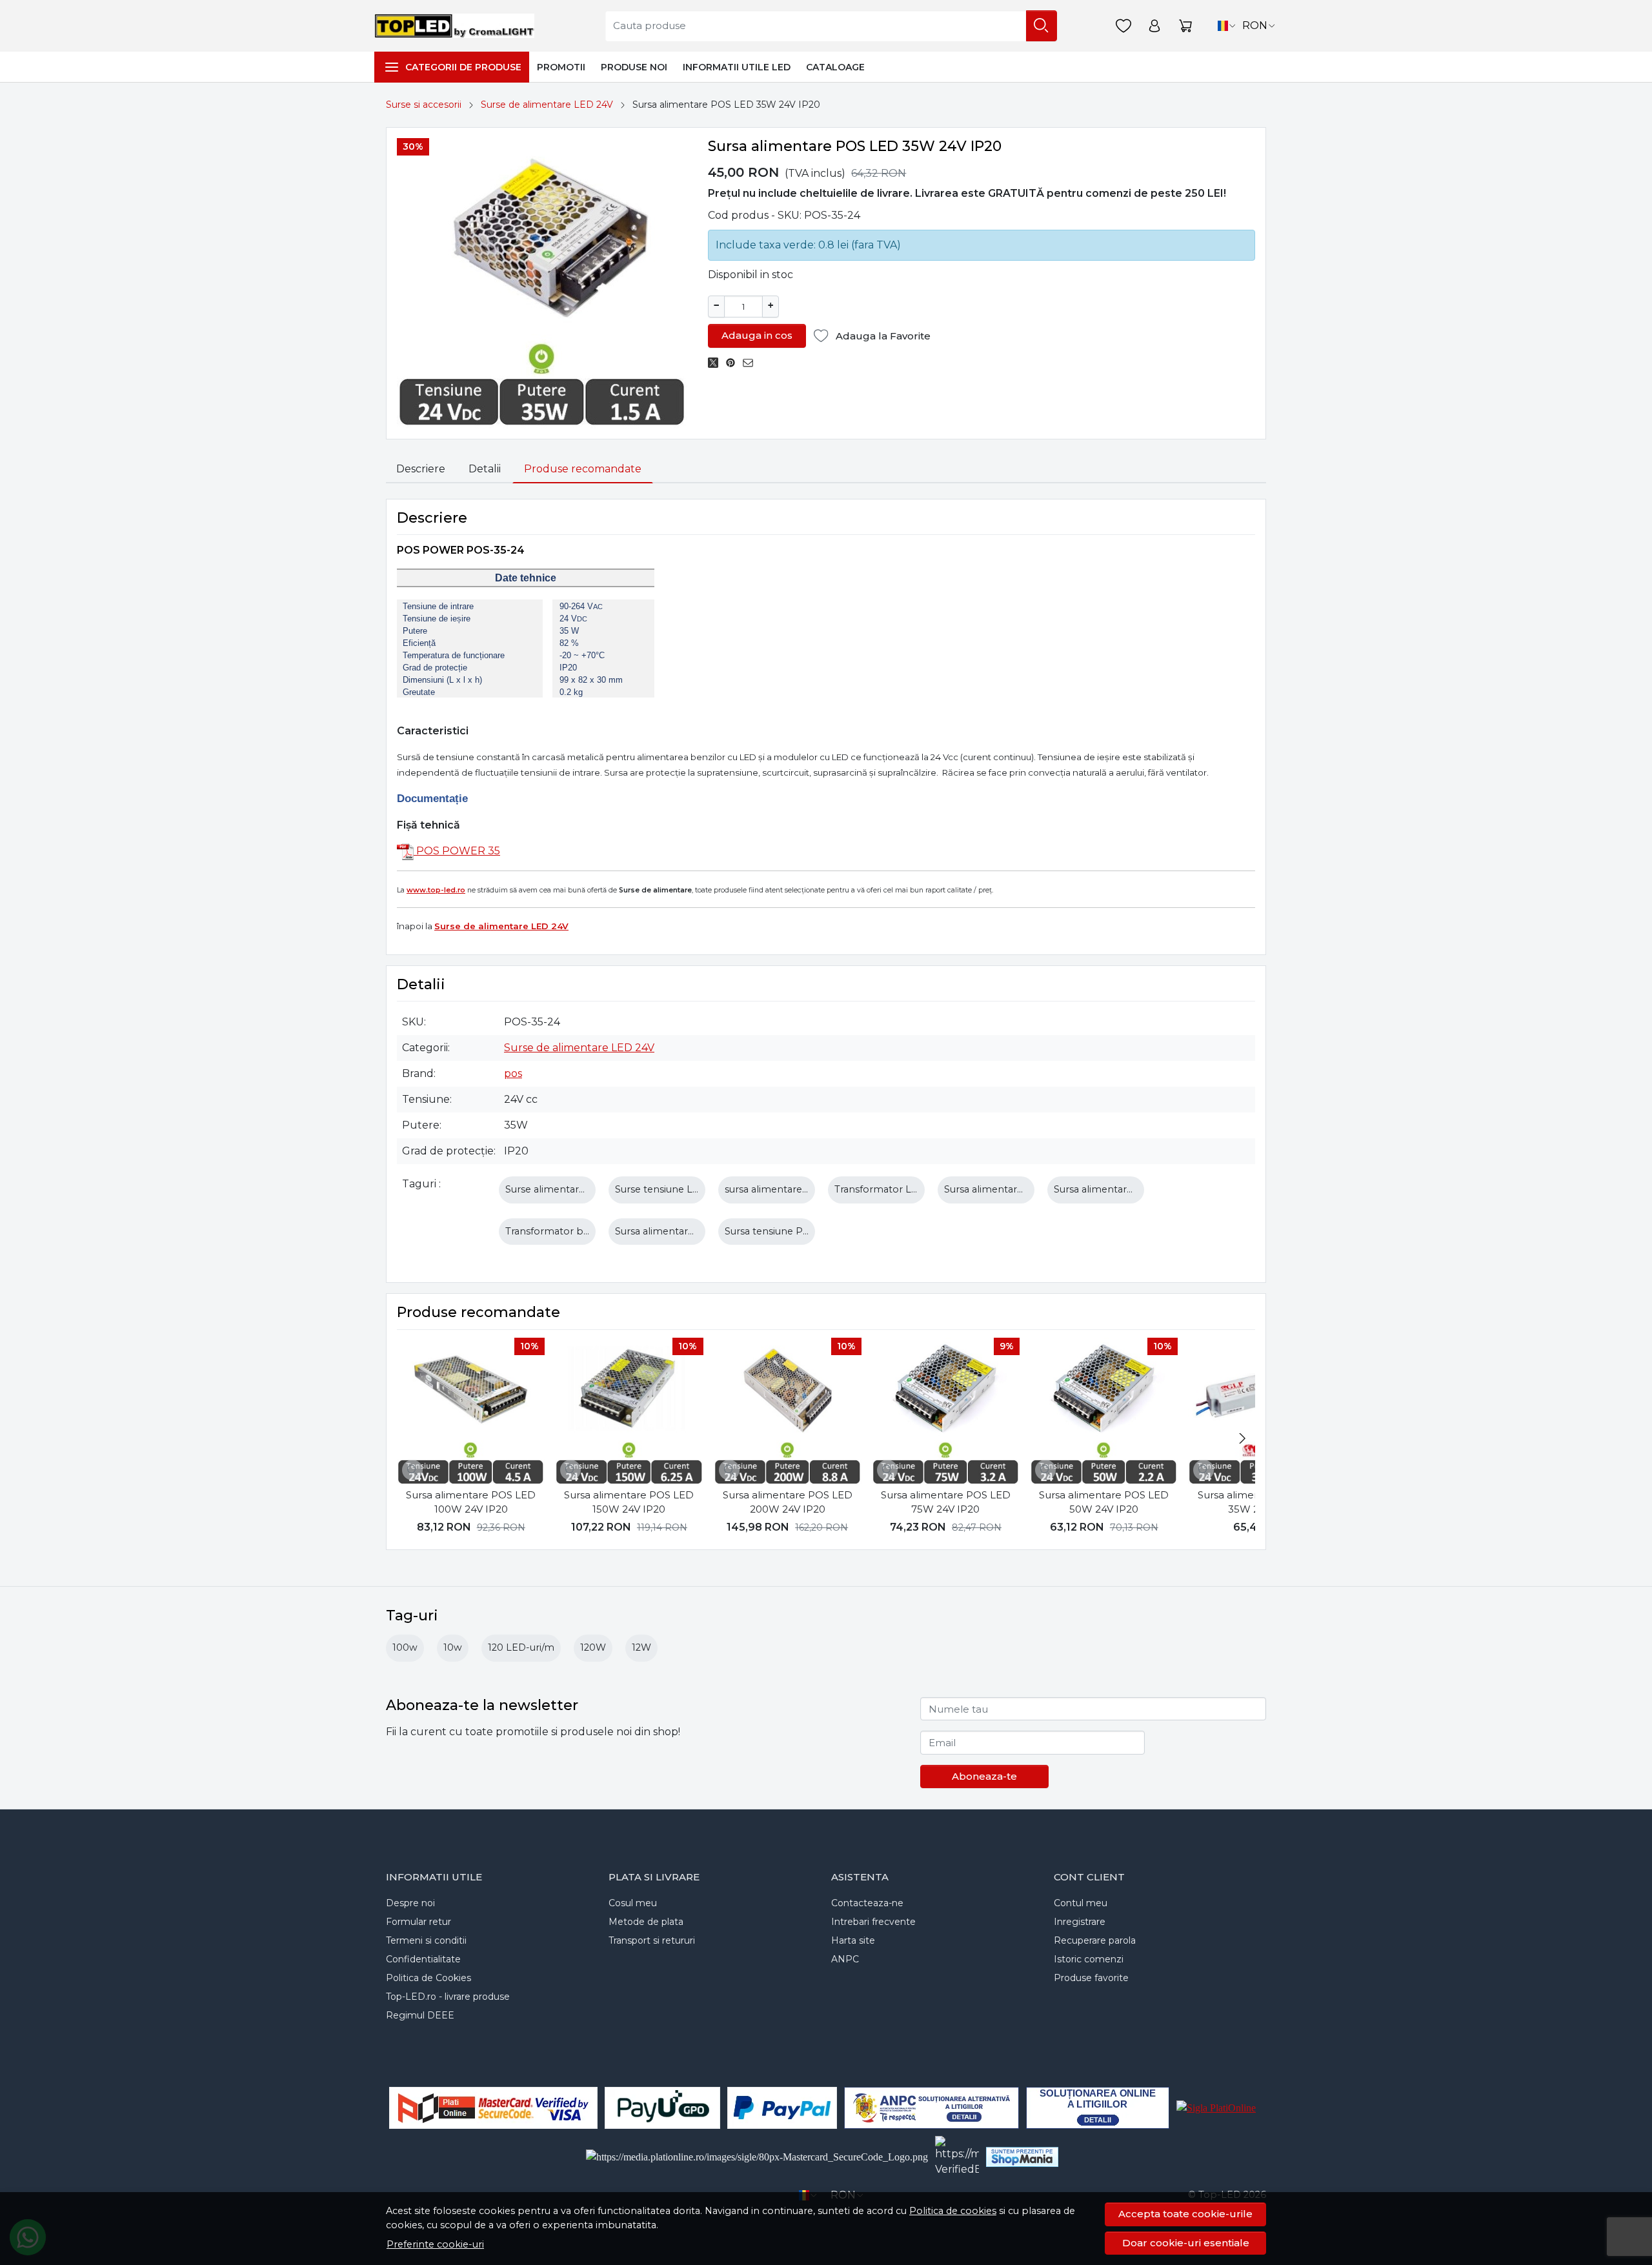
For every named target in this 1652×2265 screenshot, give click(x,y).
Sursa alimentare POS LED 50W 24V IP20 (1104, 1502)
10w (453, 1647)
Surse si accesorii (424, 105)
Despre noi (410, 1903)
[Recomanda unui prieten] (751, 363)
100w (405, 1647)
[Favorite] (1123, 26)
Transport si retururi (652, 1940)
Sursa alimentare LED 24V (675, 1231)
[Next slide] (1242, 1438)
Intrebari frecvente (873, 1922)
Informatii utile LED (737, 67)
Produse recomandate (583, 469)
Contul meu (1081, 1903)
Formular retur (418, 1922)
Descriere (421, 469)
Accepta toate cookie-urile (1185, 2214)
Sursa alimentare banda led (1118, 1189)
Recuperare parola (1095, 1940)
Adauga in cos (757, 335)
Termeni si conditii (426, 1940)
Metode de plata (646, 1922)
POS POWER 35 (457, 851)
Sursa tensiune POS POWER (792, 1231)
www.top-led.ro (436, 890)
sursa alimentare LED (775, 1189)
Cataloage (835, 67)
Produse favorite (1091, 1978)
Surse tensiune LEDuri (667, 1189)
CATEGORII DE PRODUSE (463, 67)
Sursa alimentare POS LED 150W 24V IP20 (629, 1502)
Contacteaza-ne (867, 1903)
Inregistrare (1080, 1922)
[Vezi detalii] (412, 1470)
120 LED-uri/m (521, 1647)
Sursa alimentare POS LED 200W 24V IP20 (788, 1502)
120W (593, 1647)
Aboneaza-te (984, 1776)
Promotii (561, 67)
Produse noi (634, 67)
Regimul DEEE (420, 2015)
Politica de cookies (953, 2211)
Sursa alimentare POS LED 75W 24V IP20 (946, 1502)
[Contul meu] (1154, 26)
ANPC (845, 1959)
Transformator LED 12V (889, 1189)
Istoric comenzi (1089, 1959)
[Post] (717, 363)
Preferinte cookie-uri (435, 2244)
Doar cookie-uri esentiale (1186, 2243)
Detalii (485, 469)
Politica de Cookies (428, 1978)
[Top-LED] (458, 26)
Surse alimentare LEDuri (562, 1189)
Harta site (853, 1940)
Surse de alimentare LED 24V (547, 105)
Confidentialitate (423, 1959)
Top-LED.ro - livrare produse (448, 1997)
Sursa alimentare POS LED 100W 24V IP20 (471, 1502)
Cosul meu (633, 1903)
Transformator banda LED (567, 1231)
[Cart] (1185, 26)
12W (641, 1647)
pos (513, 1073)
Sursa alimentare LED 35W (1007, 1189)
